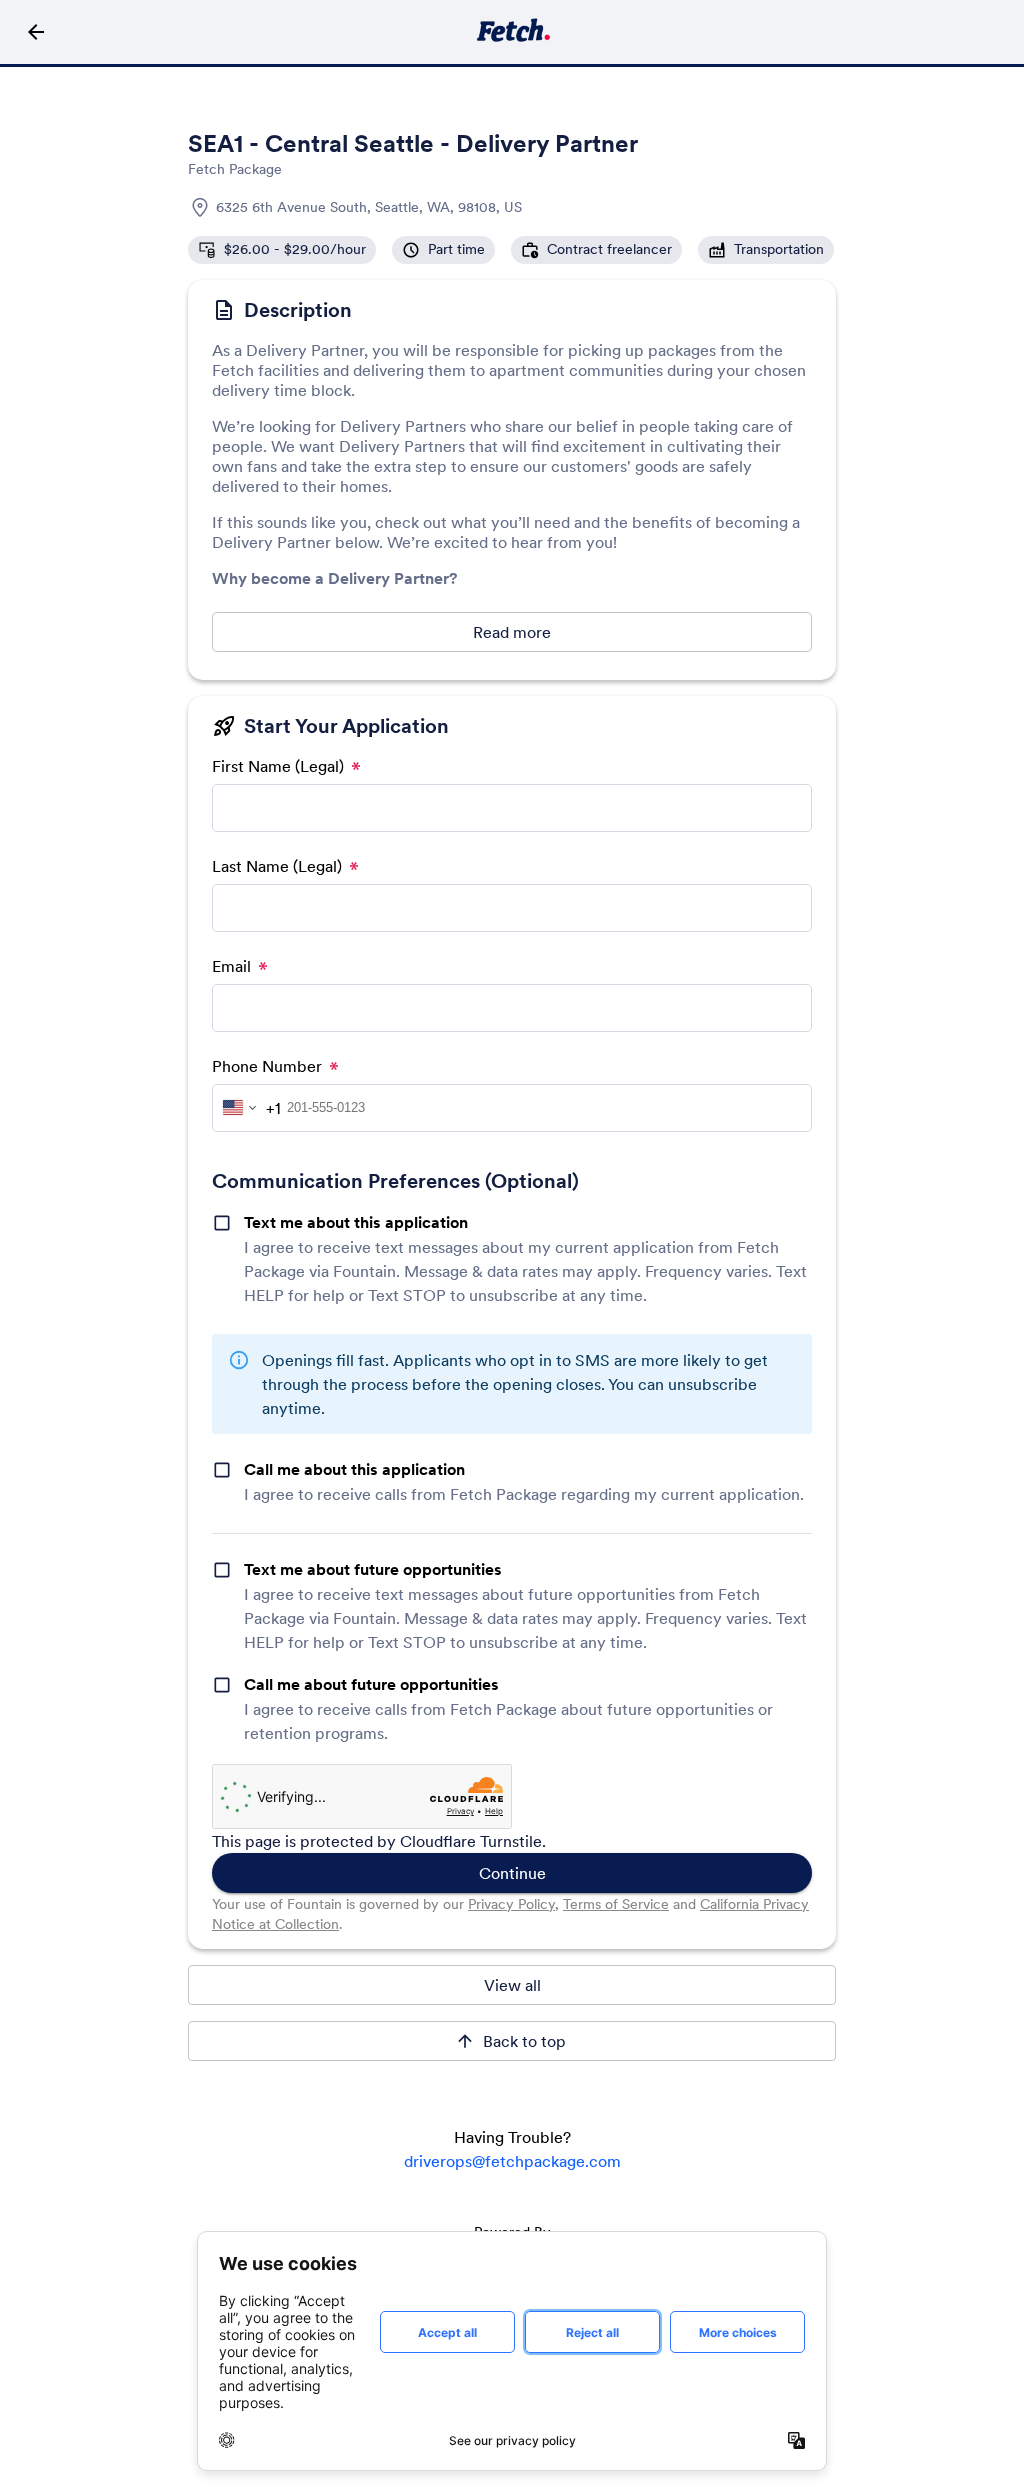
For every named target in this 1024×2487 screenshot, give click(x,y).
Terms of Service (616, 1904)
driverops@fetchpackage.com (512, 2161)
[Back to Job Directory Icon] (36, 32)
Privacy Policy (511, 1904)
